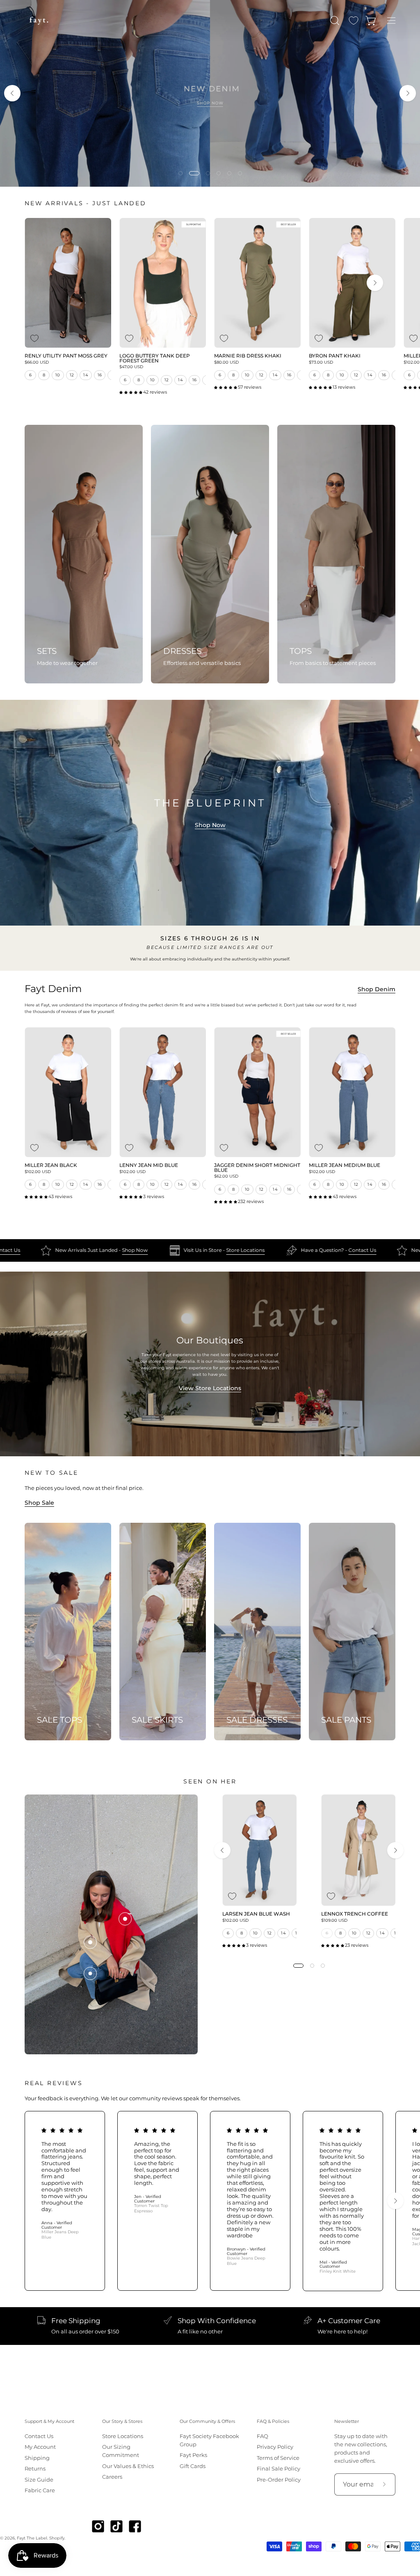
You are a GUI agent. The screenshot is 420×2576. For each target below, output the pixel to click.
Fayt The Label (32, 2538)
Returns (35, 2469)
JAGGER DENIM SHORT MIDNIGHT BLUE (257, 1168)
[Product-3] (125, 1919)
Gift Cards (193, 2466)
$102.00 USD (38, 1172)
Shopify (57, 2538)
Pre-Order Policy (279, 2480)
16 (100, 375)
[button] (334, 21)
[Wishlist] (354, 21)
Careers (112, 2477)
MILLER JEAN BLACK (51, 1166)
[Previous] (12, 93)
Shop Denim (377, 989)
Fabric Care (40, 2490)
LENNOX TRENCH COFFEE (355, 1914)
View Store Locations (210, 1388)
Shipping (37, 2458)
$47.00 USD (131, 367)
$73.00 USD (321, 362)
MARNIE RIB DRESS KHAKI (248, 356)
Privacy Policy (275, 2447)
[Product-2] (90, 1942)
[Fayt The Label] (39, 21)
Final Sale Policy (278, 2469)
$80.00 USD (226, 362)
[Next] (408, 93)
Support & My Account (49, 2421)
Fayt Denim (53, 989)
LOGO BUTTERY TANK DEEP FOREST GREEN (155, 359)
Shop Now (210, 825)
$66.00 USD (37, 362)
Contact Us (234, 1250)
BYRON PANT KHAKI (335, 356)
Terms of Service (278, 2458)
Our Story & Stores (122, 2421)
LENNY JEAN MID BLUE (149, 1166)
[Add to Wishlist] (34, 338)
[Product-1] (90, 1973)
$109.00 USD (334, 1921)
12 (72, 375)
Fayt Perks (193, 2455)
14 (86, 375)
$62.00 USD (226, 1176)
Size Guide (39, 2480)
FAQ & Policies (273, 2421)
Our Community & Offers (207, 2421)
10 (58, 375)
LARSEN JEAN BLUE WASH (256, 1914)
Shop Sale (39, 1503)
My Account (40, 2447)
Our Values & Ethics (128, 2466)
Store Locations (117, 1250)
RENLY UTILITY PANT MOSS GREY (66, 356)
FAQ (262, 2436)
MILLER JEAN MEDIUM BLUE (345, 1166)
